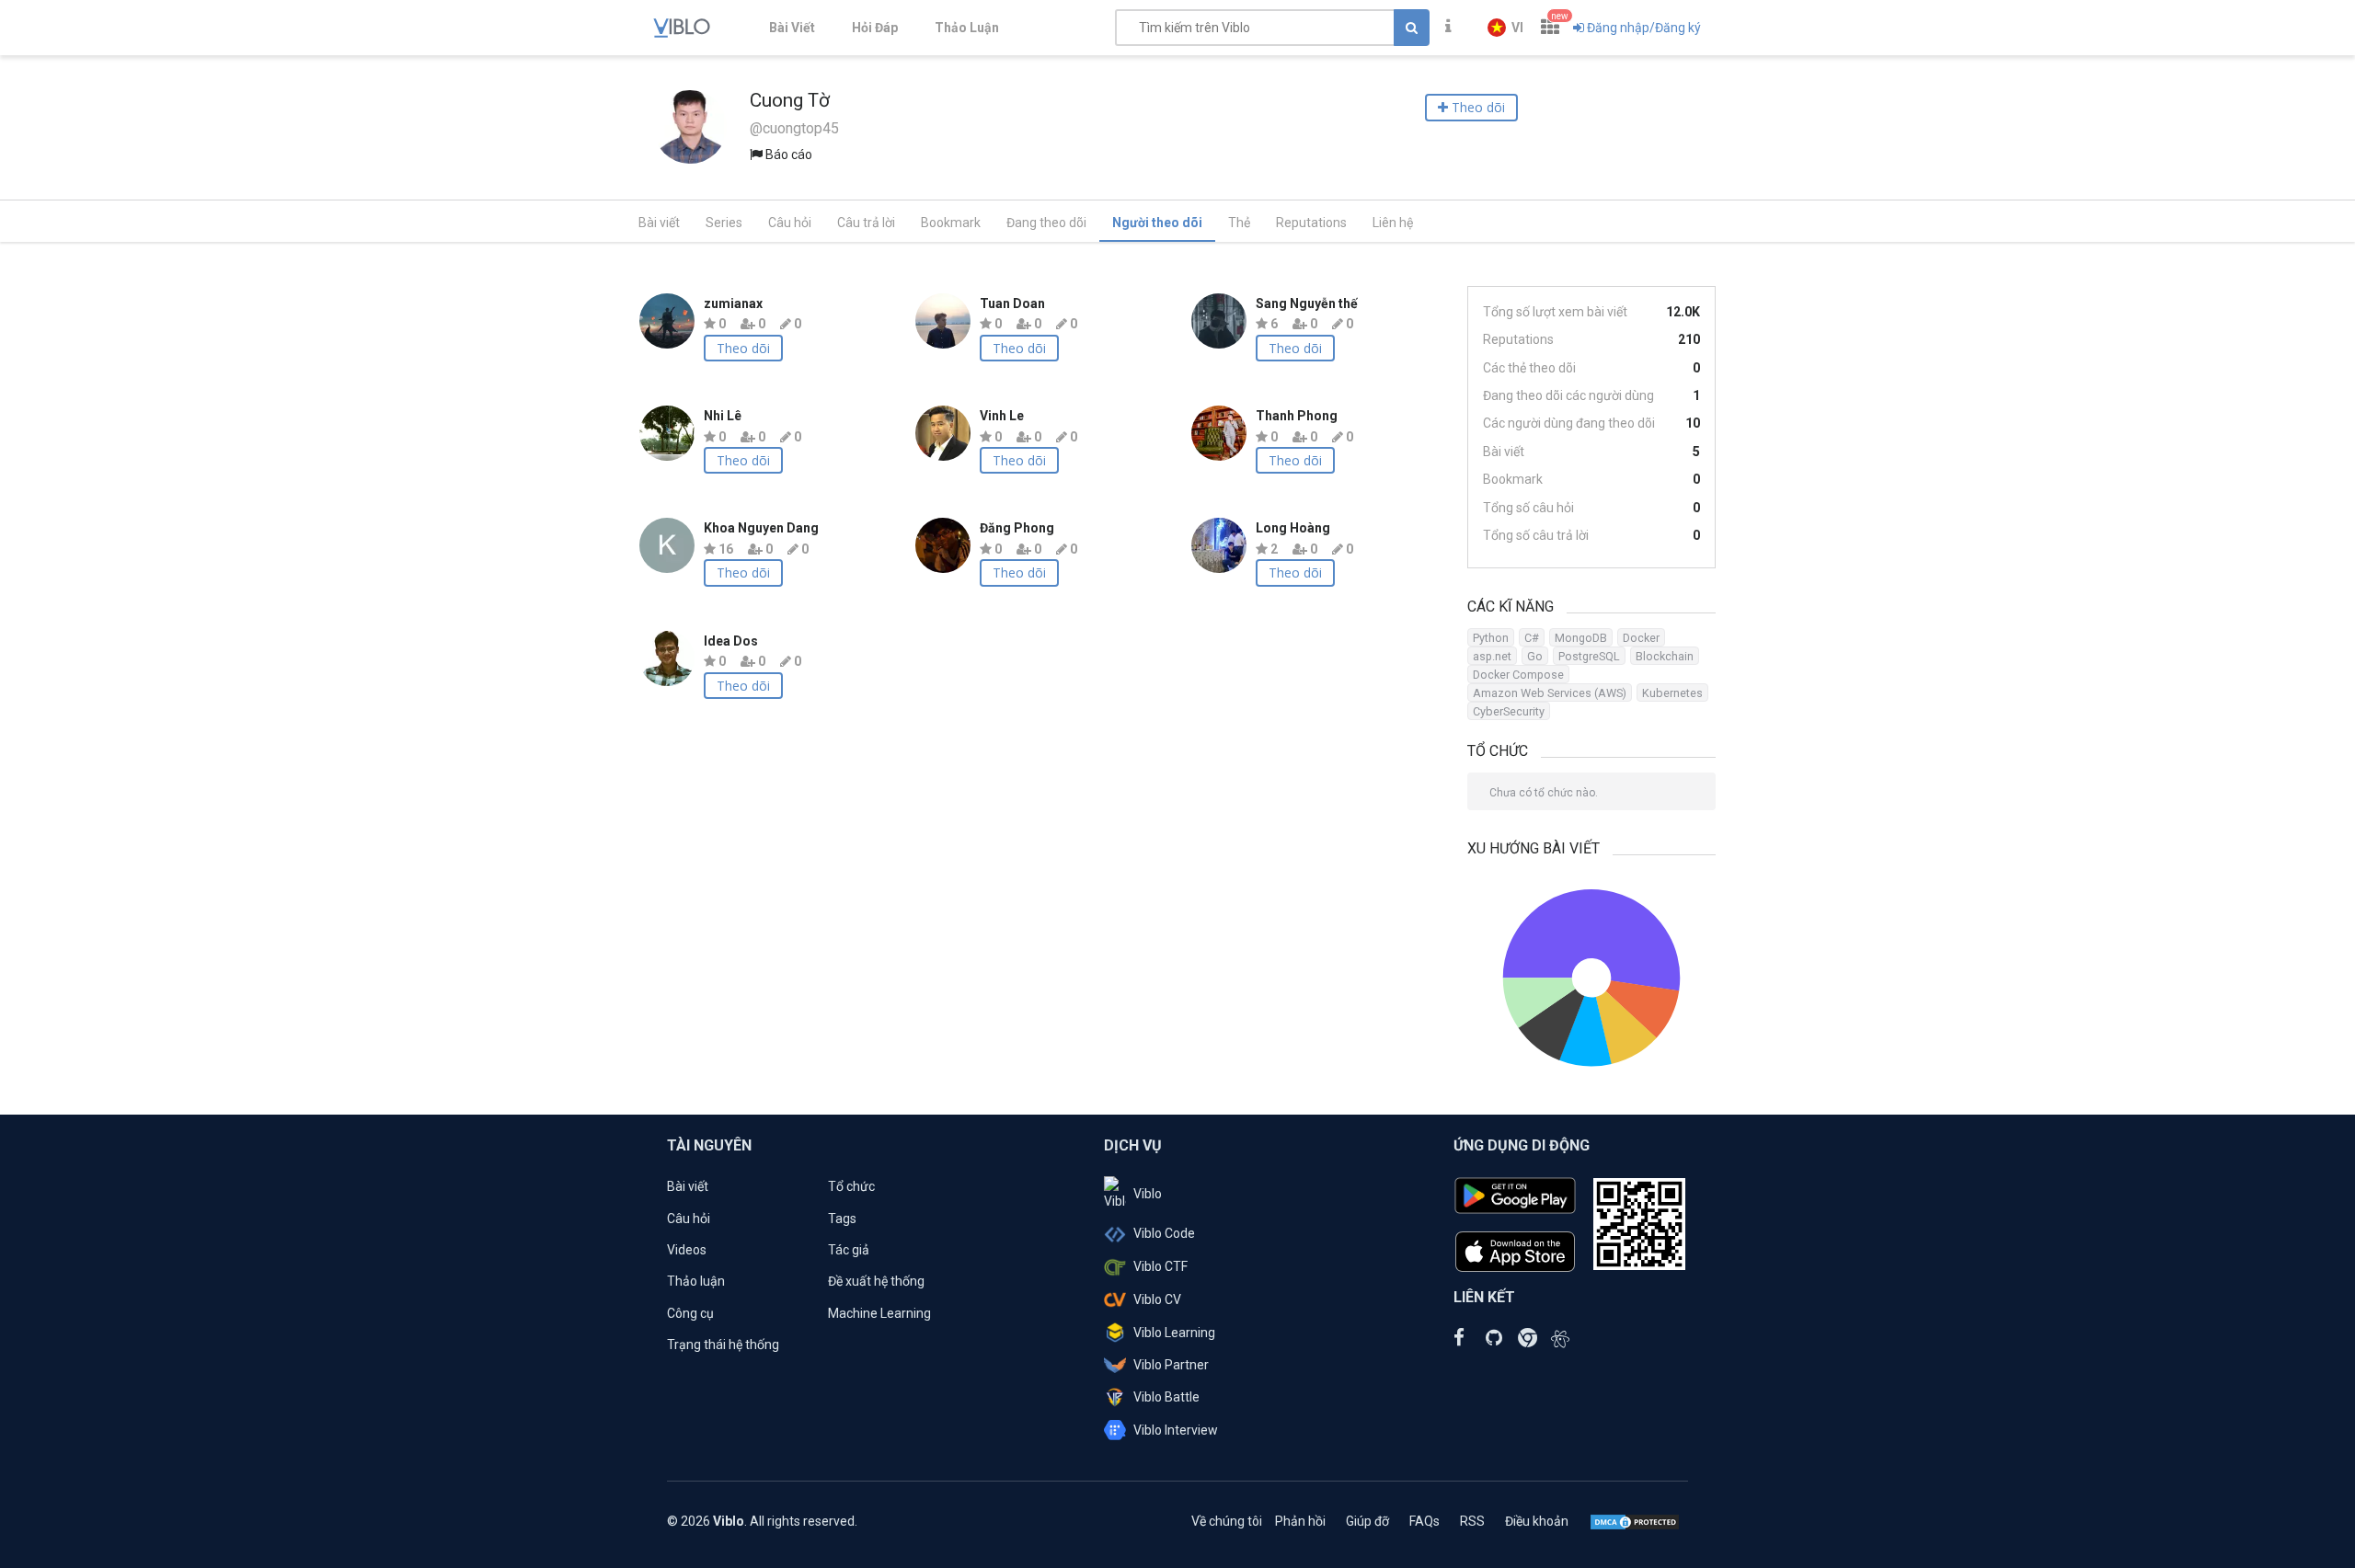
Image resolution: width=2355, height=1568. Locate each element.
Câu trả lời (866, 223)
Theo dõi (743, 348)
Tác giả (849, 1250)
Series (724, 223)
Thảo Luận (967, 28)
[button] (1505, 28)
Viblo (1148, 1194)
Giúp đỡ (1367, 1521)
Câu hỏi (790, 223)
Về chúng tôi (1227, 1521)
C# (1532, 638)
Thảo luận (696, 1281)
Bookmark (951, 223)
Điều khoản (1537, 1521)
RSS (1472, 1521)
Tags (842, 1219)
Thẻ (1239, 223)
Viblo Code (1164, 1233)
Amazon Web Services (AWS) (1550, 693)
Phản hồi (1300, 1521)
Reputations (1311, 223)
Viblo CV (1157, 1299)
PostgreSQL (1589, 656)
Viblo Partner (1171, 1365)
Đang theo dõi (1046, 223)
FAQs (1424, 1521)
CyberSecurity (1509, 711)
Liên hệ (1393, 223)
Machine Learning (879, 1313)
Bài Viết (792, 28)
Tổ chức (851, 1186)
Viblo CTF (1160, 1266)
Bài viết (659, 223)
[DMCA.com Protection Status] (1635, 1521)
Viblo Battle (1166, 1397)
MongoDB (1581, 638)
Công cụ (690, 1313)
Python (1491, 638)
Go (1535, 656)
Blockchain (1665, 656)
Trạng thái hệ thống (723, 1345)
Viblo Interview (1176, 1430)
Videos (687, 1250)
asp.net (1492, 656)
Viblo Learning (1174, 1333)
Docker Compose (1518, 675)
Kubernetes (1672, 693)
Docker (1641, 638)
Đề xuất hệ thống (876, 1281)
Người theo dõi (1157, 223)
